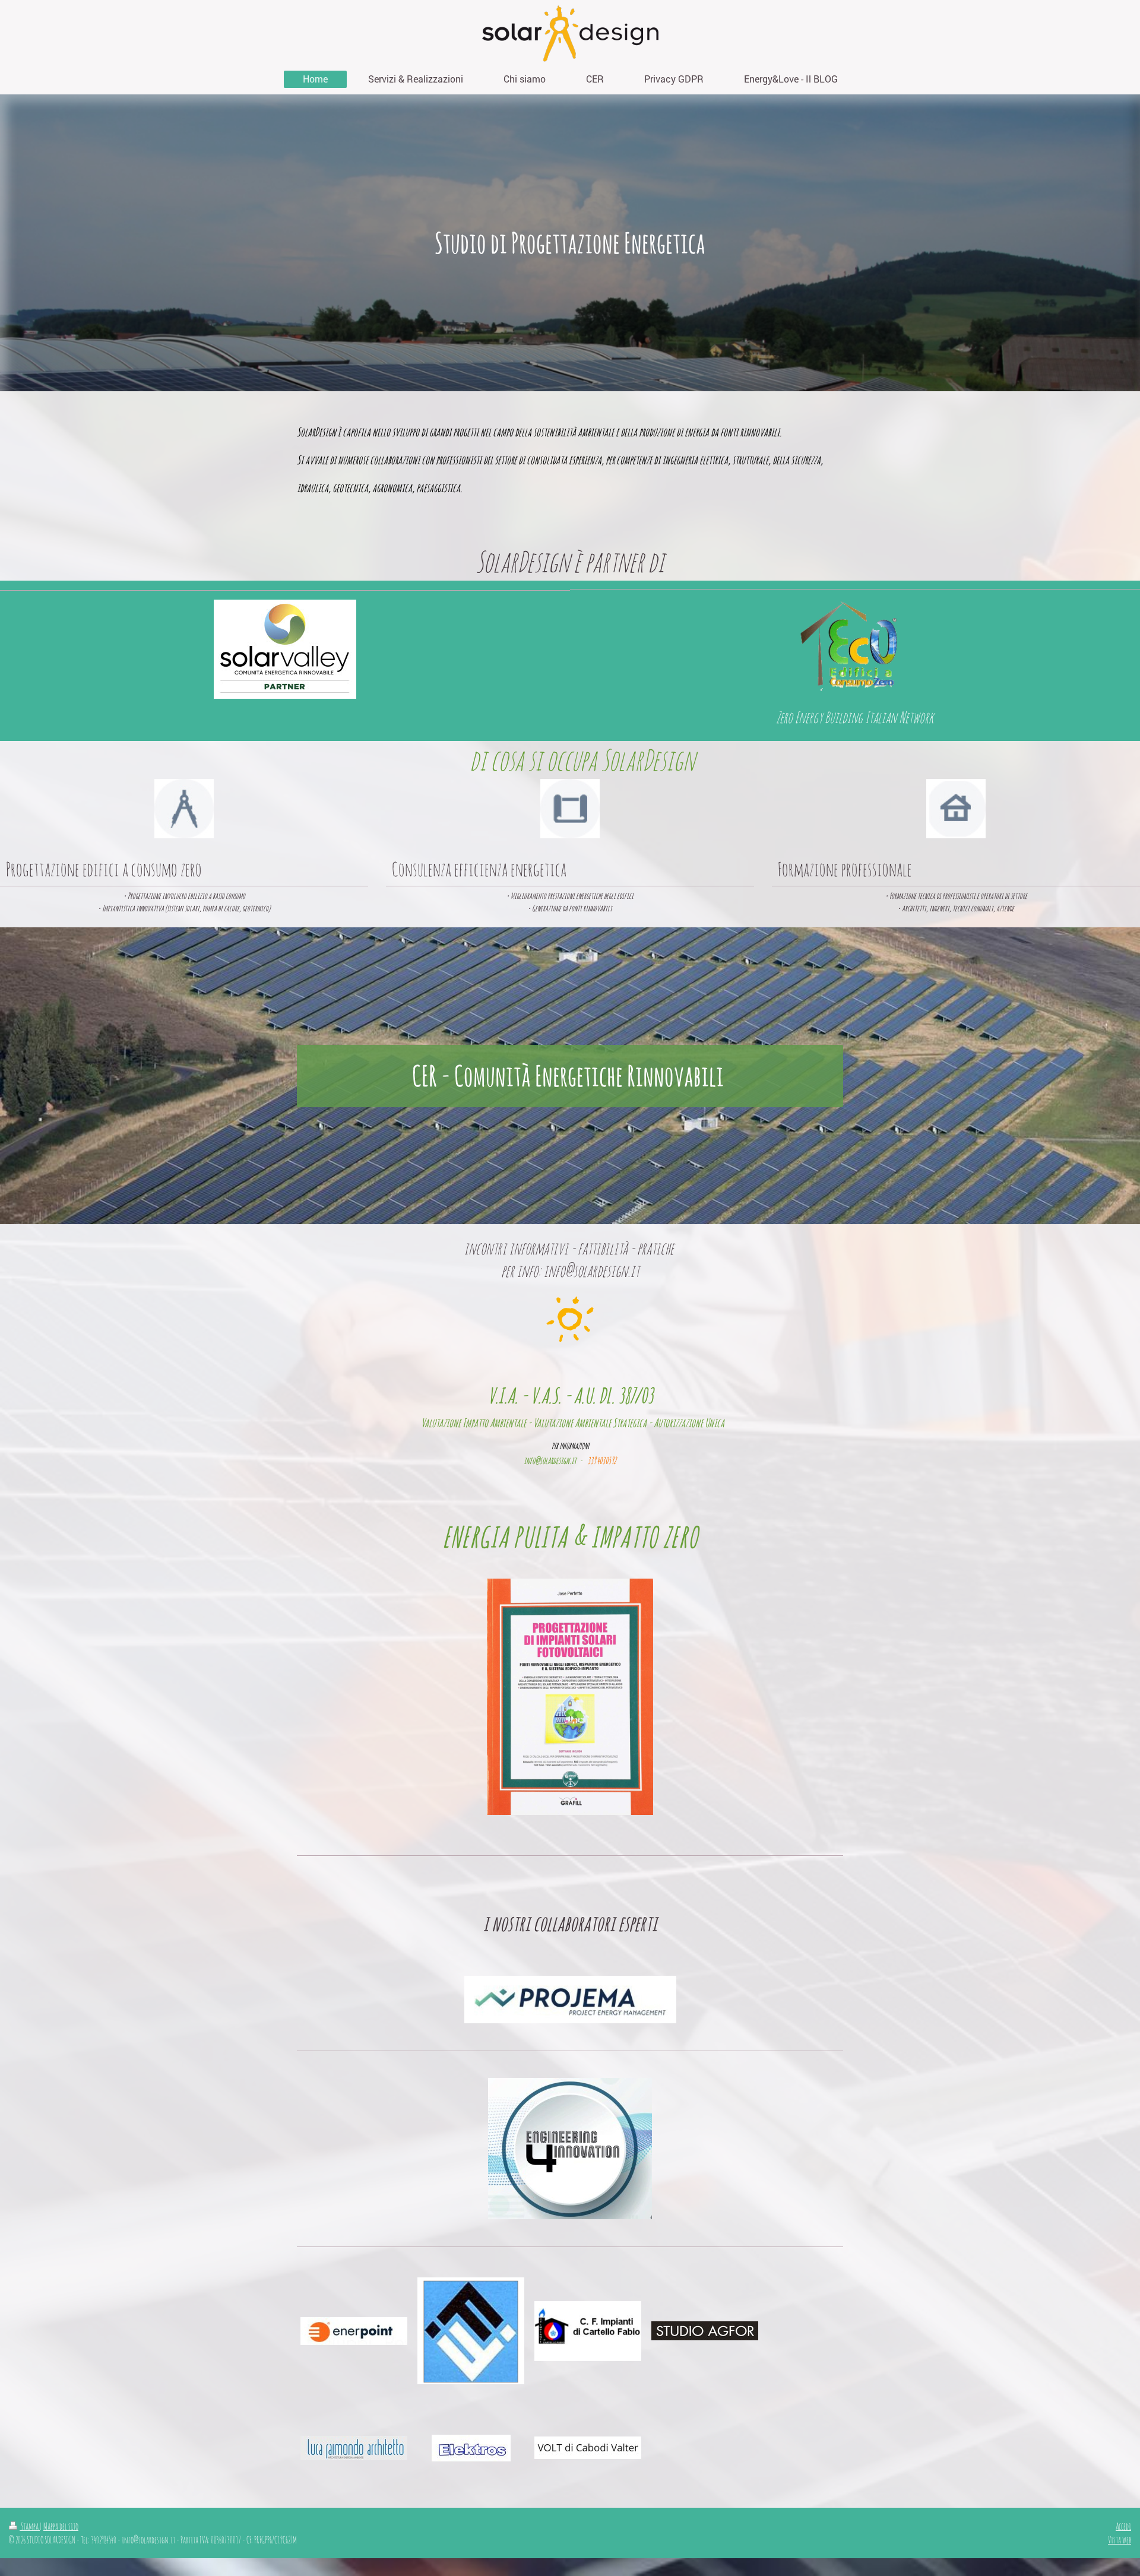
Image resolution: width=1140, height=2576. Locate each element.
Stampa (30, 2526)
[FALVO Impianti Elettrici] (471, 2331)
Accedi (1123, 2526)
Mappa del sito (61, 2526)
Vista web (1120, 2540)
